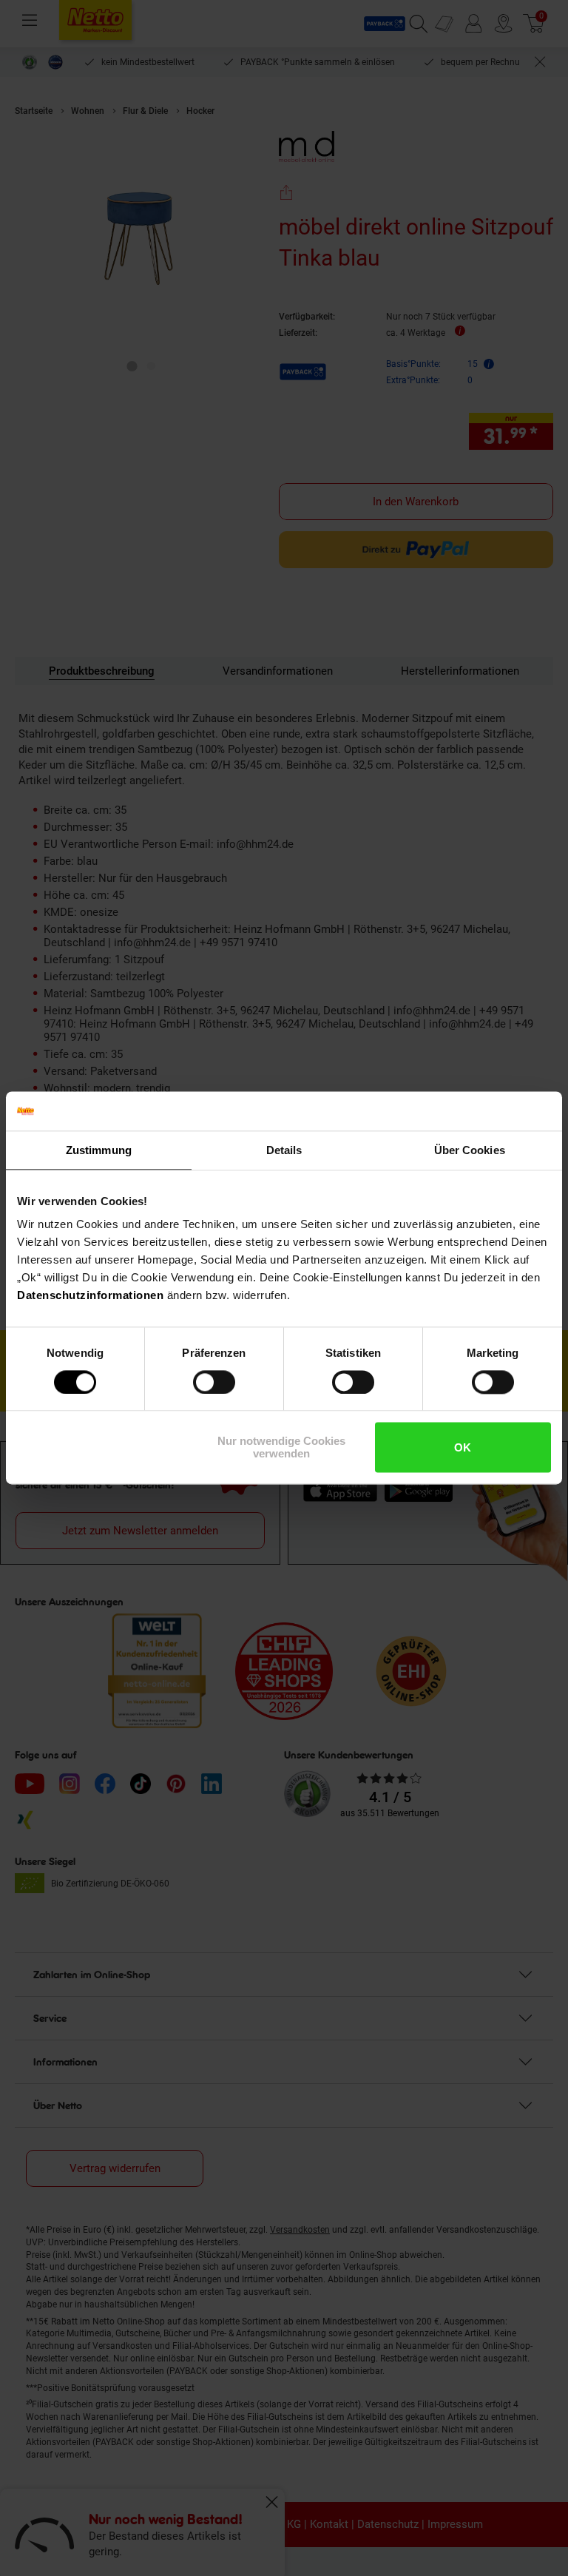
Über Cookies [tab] (470, 1150)
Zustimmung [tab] (99, 1150)
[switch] (214, 1382)
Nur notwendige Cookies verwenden (281, 1448)
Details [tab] (284, 1150)
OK (463, 1447)
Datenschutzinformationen (90, 1295)
